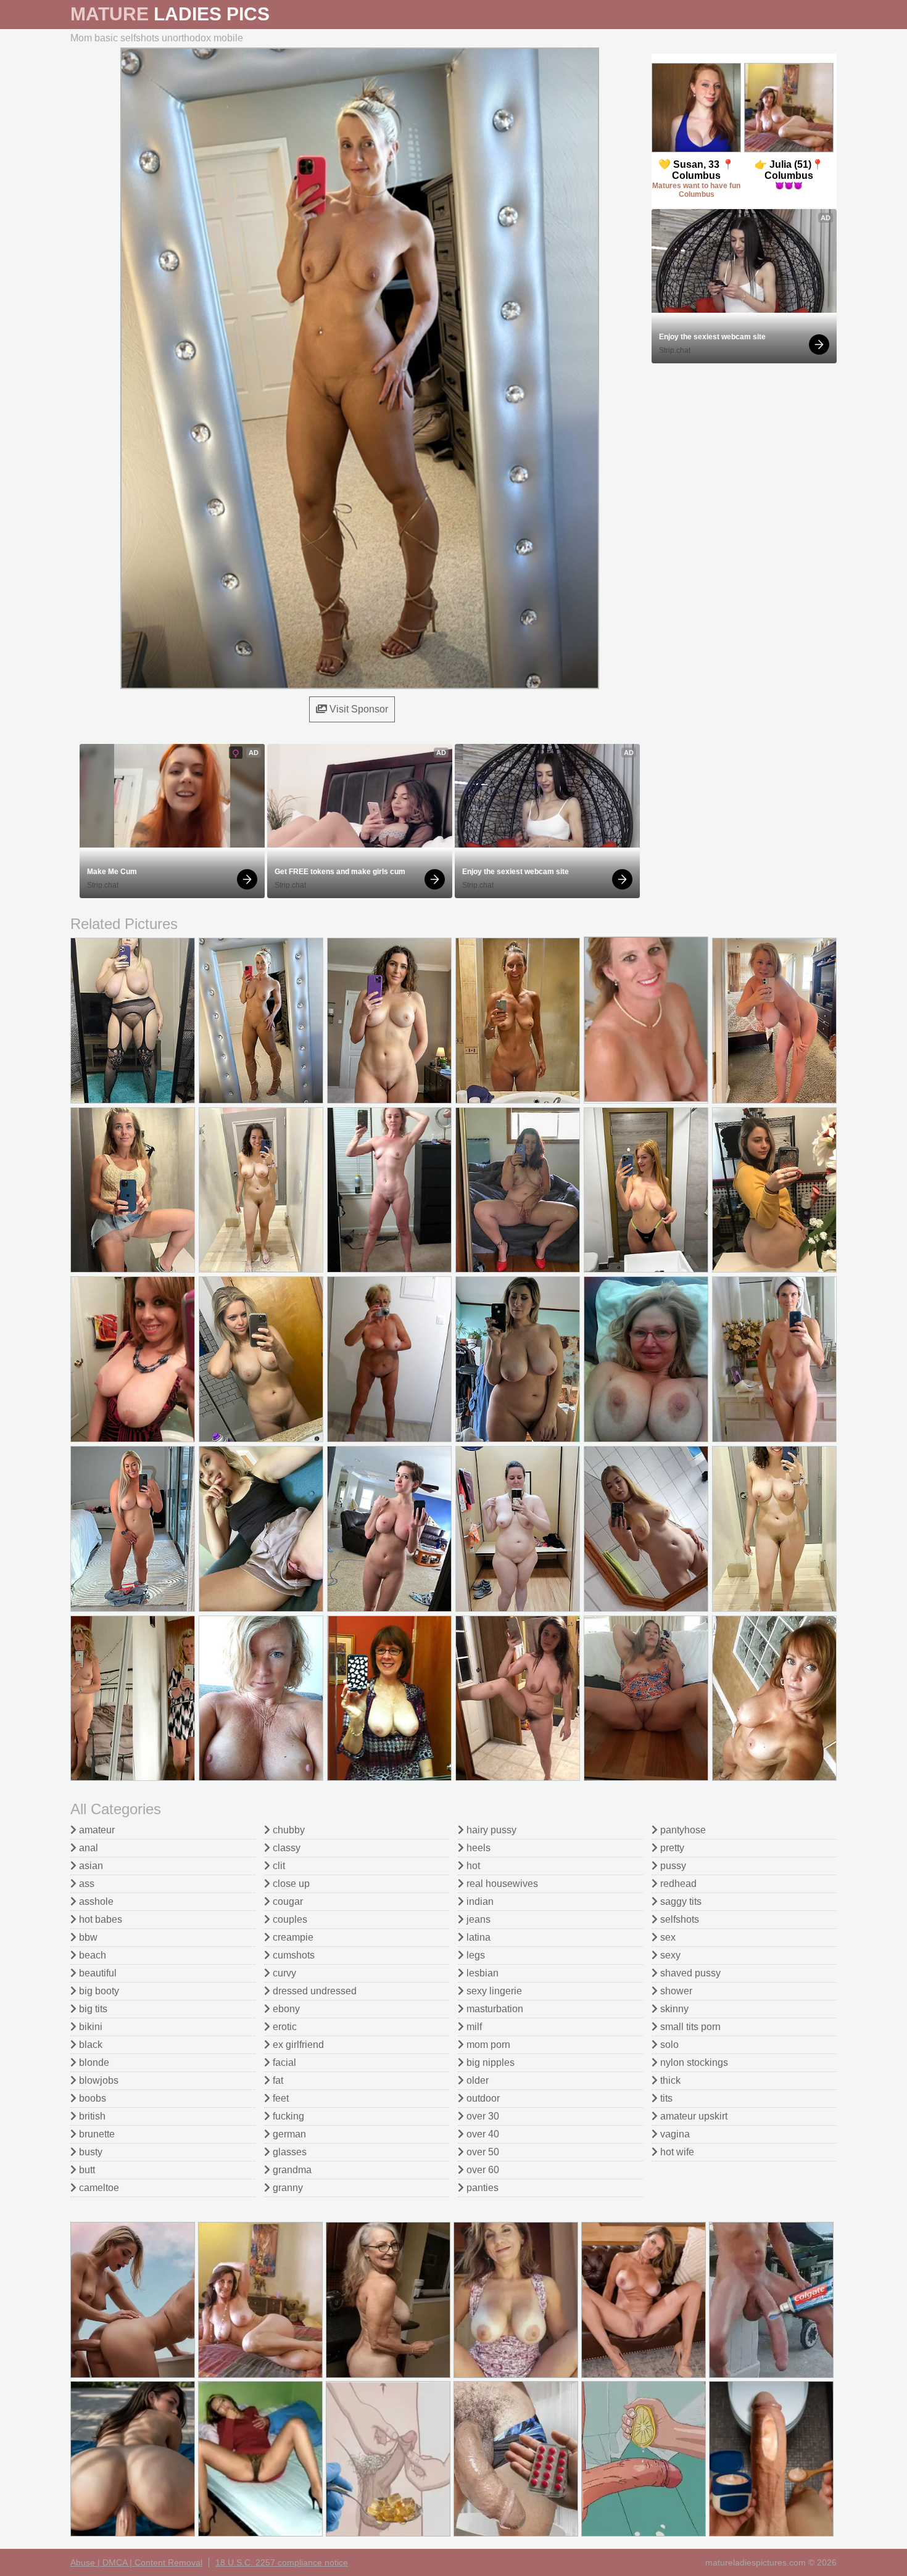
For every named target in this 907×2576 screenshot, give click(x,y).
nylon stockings (693, 2062)
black (89, 2045)
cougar (287, 1901)
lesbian (481, 1973)
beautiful (97, 1973)
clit (278, 1866)
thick (669, 2080)
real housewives (501, 1884)
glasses (288, 2152)
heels (477, 1848)
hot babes (99, 1919)
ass (85, 1884)
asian (90, 1866)
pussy (672, 1866)
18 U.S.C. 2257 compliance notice (282, 2562)
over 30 (482, 2116)
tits (665, 2098)
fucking (287, 2116)
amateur (96, 1830)
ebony (285, 2009)
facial (283, 2062)
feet (280, 2098)
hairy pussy (490, 1830)
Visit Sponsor (358, 709)
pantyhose (682, 1830)
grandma (291, 2170)
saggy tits (680, 1901)
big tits (92, 2009)
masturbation (494, 2009)
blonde (93, 2062)
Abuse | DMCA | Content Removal (136, 2562)
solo (668, 2045)
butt (86, 2170)
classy (285, 1848)
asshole (95, 1901)
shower (675, 1991)
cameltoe (98, 2188)
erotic (284, 2027)
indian (479, 1901)
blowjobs (97, 2080)
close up (290, 1884)
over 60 (482, 2170)
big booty (98, 1991)
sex (667, 1937)
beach (91, 1955)
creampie (292, 1937)
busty (89, 2152)
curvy (283, 1973)
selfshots (678, 1919)
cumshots (292, 1955)
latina (477, 1937)
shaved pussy (689, 1973)
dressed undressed (313, 1991)
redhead (677, 1884)
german (288, 2134)
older (476, 2080)
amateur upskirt (693, 2116)
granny (287, 2188)
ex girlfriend (297, 2045)
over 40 (482, 2134)
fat (277, 2080)
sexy (669, 1955)
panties (481, 2188)
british (91, 2116)
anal (87, 1848)
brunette (96, 2134)
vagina (674, 2134)
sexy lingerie (493, 1991)
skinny (673, 2009)
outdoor (482, 2098)
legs (474, 1955)
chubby (288, 1830)
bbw (87, 1937)
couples (289, 1919)
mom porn (487, 2045)
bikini (89, 2027)
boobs (91, 2098)
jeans (477, 1919)
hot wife (676, 2152)
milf (473, 2027)
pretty (671, 1848)
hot (472, 1866)
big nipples (489, 2062)
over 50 (482, 2152)
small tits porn (689, 2027)
